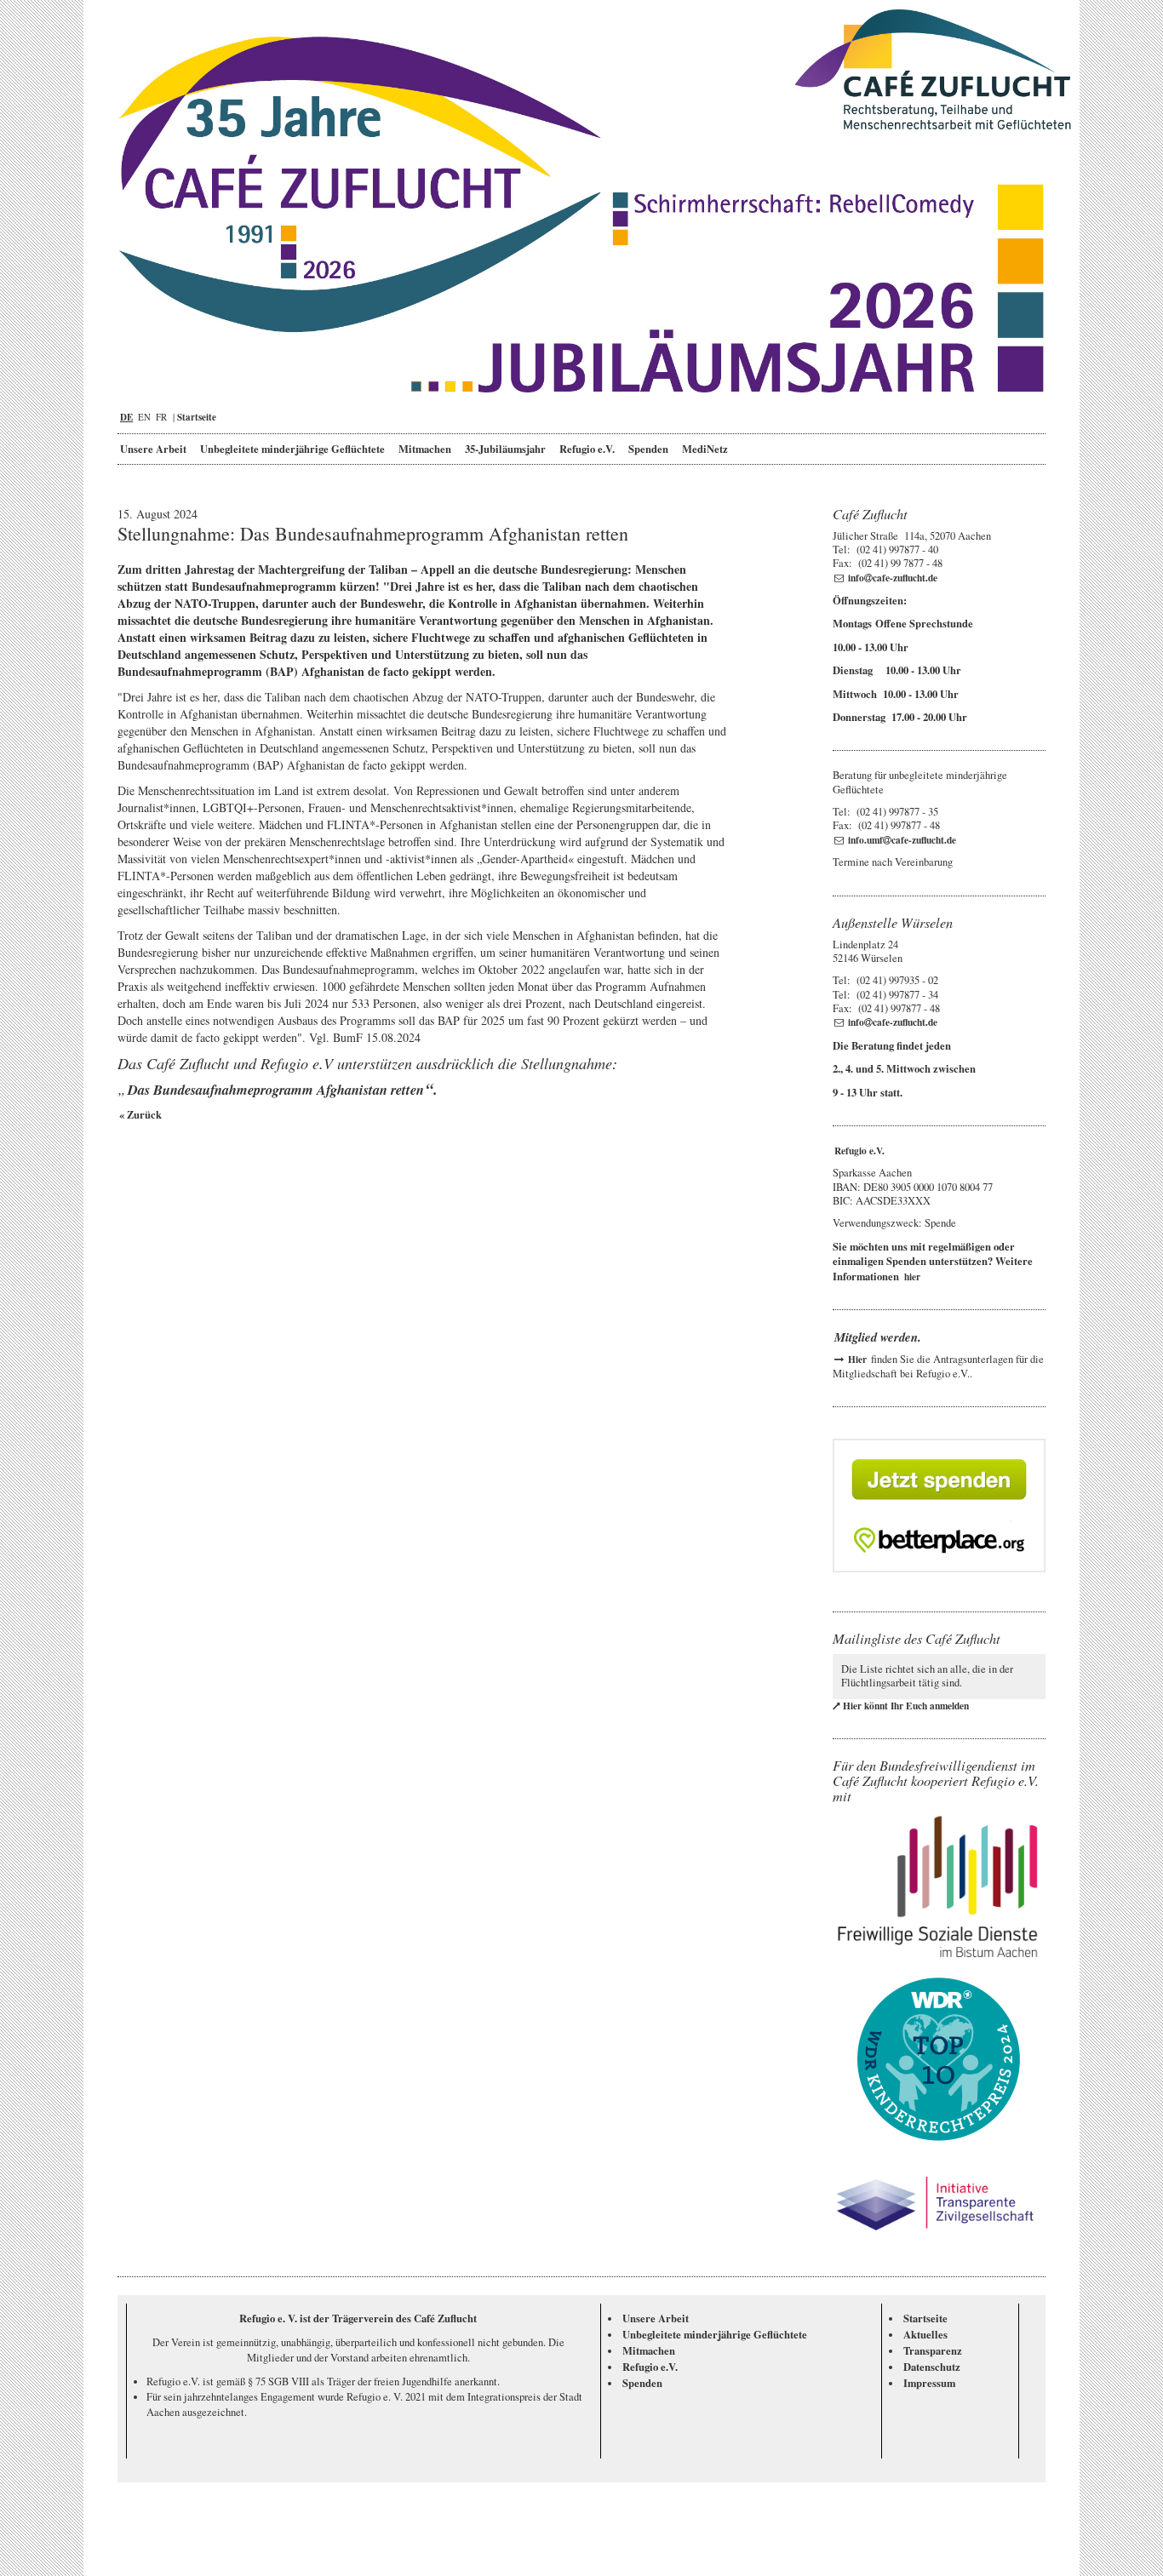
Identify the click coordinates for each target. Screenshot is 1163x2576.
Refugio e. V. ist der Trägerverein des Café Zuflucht (358, 2318)
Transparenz (933, 2350)
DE (126, 417)
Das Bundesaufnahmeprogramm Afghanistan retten (276, 1089)
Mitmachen (425, 449)
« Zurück (140, 1114)
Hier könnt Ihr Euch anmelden (906, 1706)
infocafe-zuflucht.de (893, 578)
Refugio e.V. (587, 449)
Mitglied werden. (878, 1337)
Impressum (929, 2383)
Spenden (648, 449)
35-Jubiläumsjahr (505, 449)
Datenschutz (932, 2367)
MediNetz (705, 449)
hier (912, 1277)
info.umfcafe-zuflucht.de (902, 840)
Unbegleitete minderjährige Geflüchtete (292, 449)
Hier (857, 1359)
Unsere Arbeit (153, 449)
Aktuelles (925, 2334)
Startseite (197, 417)
